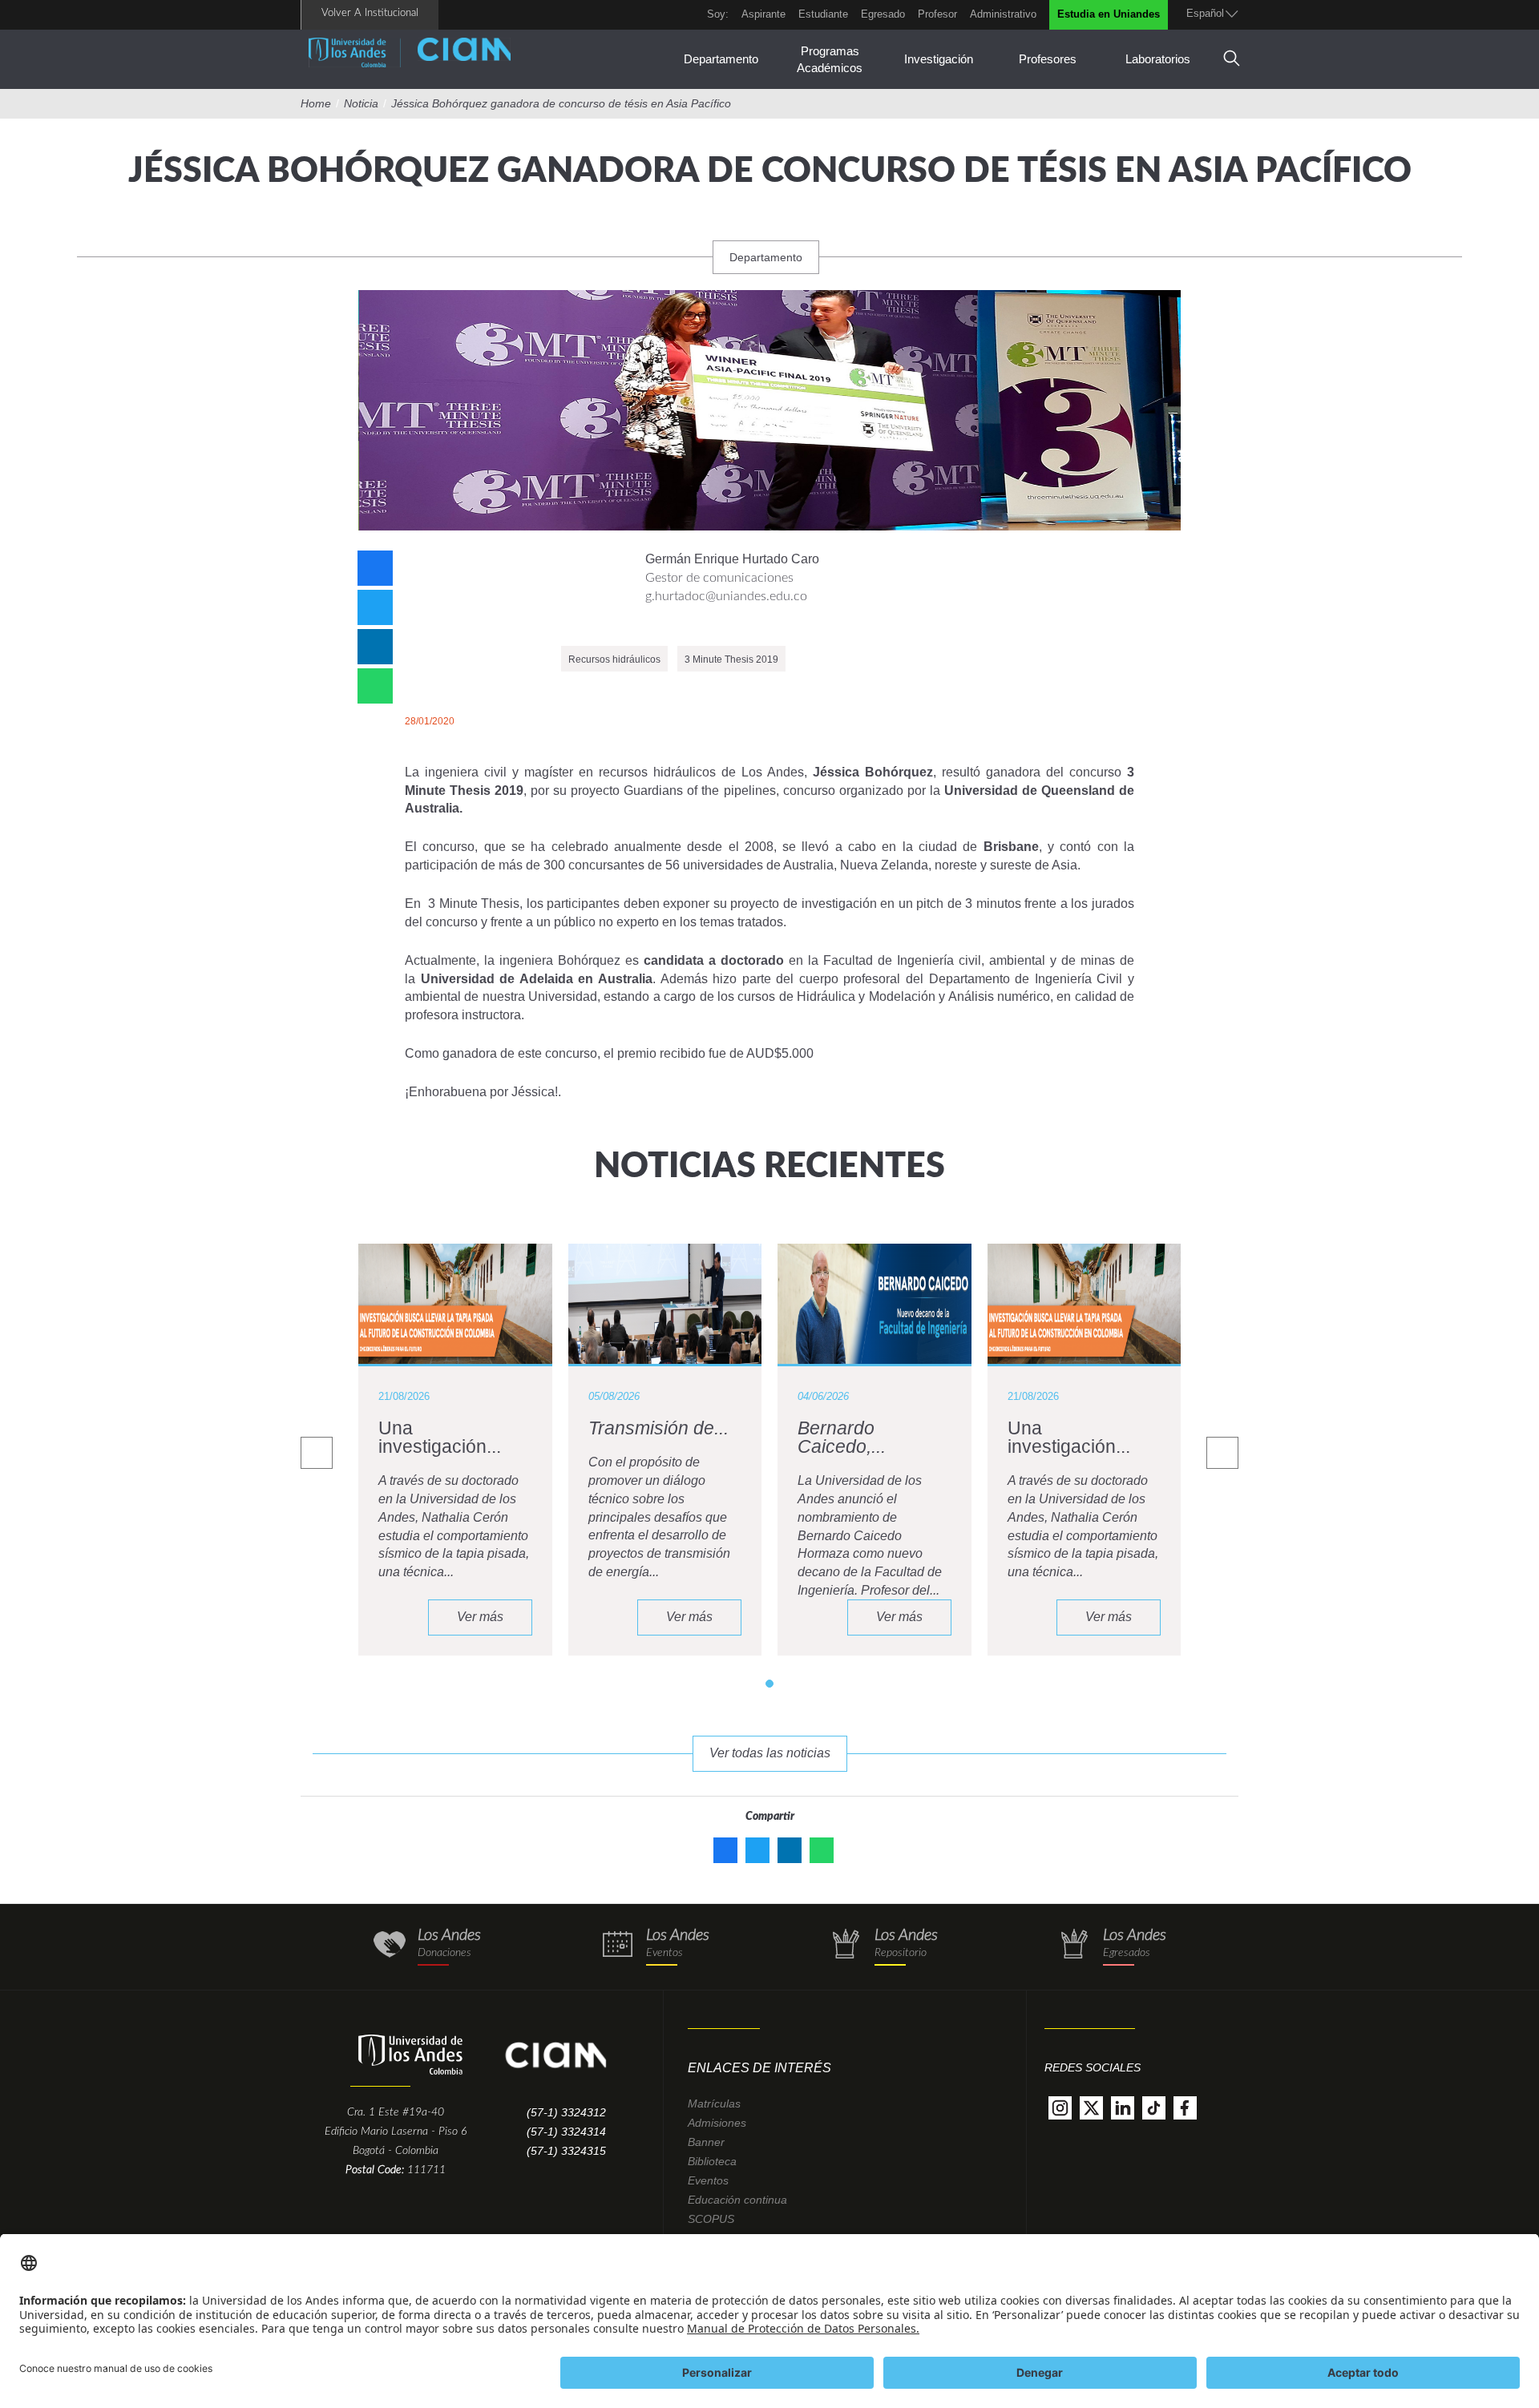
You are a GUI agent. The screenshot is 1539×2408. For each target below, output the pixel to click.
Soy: (718, 14)
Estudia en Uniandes (1109, 14)
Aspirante (763, 14)
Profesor (937, 14)
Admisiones (717, 2123)
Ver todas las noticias (770, 1753)
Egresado (883, 14)
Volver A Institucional (370, 13)
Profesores (1048, 59)
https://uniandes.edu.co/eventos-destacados (655, 1947)
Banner (706, 2142)
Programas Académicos (830, 59)
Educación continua (737, 2200)
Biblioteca (712, 2161)
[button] (769, 1684)
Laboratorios (1158, 59)
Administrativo (1003, 14)
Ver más (480, 1617)
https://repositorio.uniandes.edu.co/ (884, 1947)
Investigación (939, 59)
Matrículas (714, 2103)
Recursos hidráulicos (614, 659)
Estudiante (823, 14)
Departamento (721, 59)
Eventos (708, 2180)
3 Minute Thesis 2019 (731, 659)
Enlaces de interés (759, 2068)
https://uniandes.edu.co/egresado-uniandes (1112, 1947)
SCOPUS (711, 2219)
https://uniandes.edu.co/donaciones (427, 1947)
